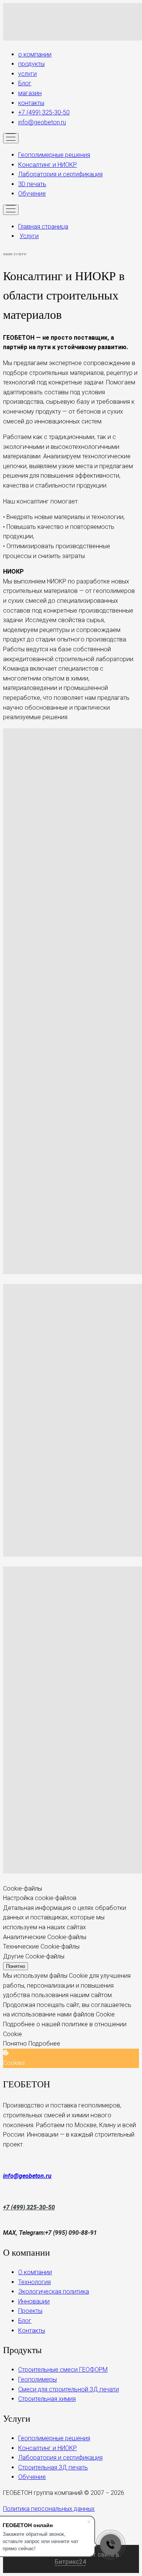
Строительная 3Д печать (53, 2467)
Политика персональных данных (49, 2509)
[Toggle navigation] (11, 138)
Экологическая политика (54, 2291)
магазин (30, 93)
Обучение (32, 194)
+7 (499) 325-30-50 (44, 112)
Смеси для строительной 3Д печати (69, 2389)
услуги (27, 74)
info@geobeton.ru (42, 122)
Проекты (30, 2311)
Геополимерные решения (54, 155)
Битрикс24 (70, 2562)
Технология (34, 2282)
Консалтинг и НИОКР (48, 165)
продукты (31, 64)
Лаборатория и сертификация (60, 174)
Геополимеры (37, 2379)
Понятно (16, 1966)
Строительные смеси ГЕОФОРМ (63, 2370)
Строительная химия (47, 2399)
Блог (25, 83)
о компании (35, 54)
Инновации (34, 2301)
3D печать (32, 184)
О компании (35, 2272)
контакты (31, 103)
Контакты (32, 2331)
